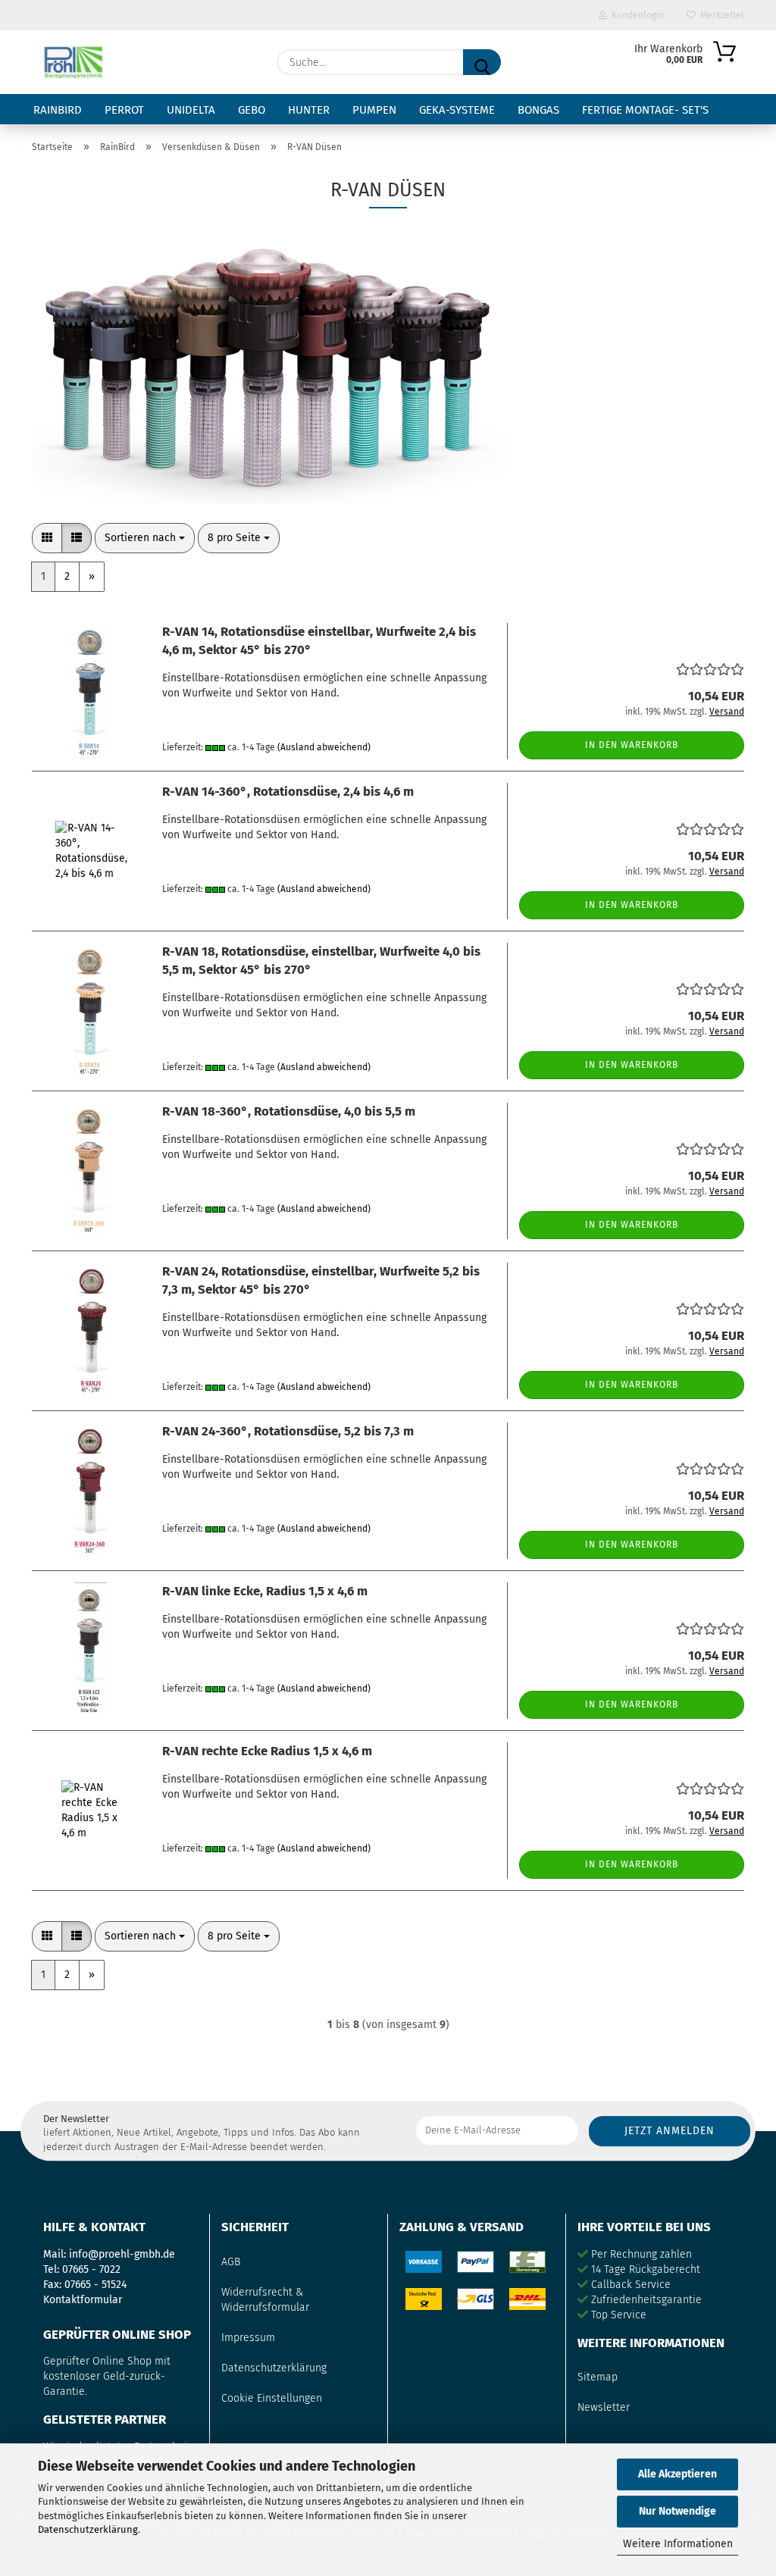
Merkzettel (720, 15)
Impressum (248, 2338)
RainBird (58, 110)
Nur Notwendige (677, 2511)
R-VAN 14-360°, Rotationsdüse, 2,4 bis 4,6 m (288, 791)
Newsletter (604, 2407)
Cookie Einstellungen (272, 2398)
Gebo (252, 110)
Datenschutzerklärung (88, 2529)
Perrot (124, 110)
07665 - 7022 (91, 2269)
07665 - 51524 (95, 2285)
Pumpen (374, 110)
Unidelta (191, 110)
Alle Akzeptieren (677, 2474)
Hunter (309, 110)
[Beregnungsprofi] (73, 62)
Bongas (538, 110)
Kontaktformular (83, 2300)
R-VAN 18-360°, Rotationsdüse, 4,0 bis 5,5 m (289, 1111)
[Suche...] (482, 62)
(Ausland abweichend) (324, 747)
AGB (231, 2262)
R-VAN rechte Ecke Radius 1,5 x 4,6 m (267, 1751)
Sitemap (598, 2377)
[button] (47, 538)
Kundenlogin (635, 15)
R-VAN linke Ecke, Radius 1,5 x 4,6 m (265, 1591)
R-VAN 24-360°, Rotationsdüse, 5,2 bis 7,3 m (288, 1431)
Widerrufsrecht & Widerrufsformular (265, 2300)
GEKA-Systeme (457, 110)
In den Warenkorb (632, 745)
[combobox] (145, 538)
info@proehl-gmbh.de (122, 2254)
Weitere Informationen (678, 2544)
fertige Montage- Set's (645, 110)
